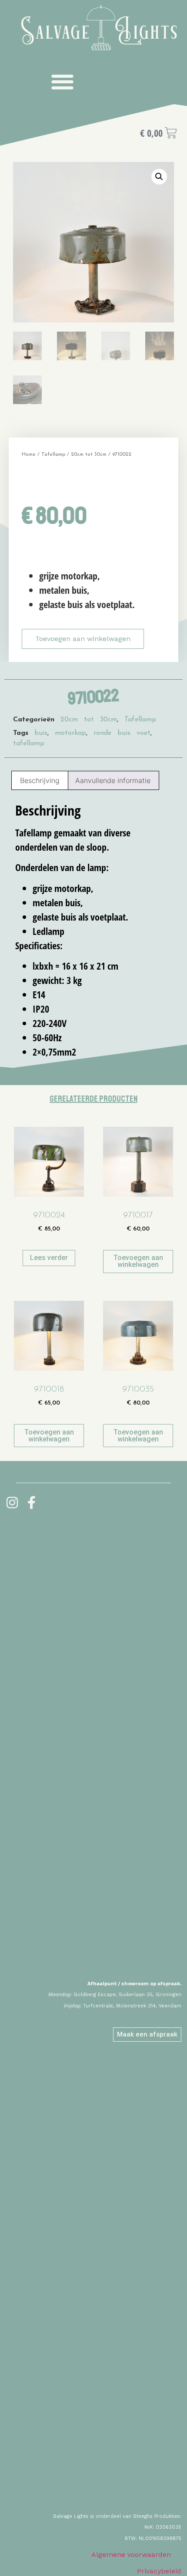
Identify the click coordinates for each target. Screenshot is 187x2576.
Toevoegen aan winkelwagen (83, 639)
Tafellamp (53, 454)
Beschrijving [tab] (40, 780)
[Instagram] (12, 1503)
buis (41, 733)
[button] (62, 81)
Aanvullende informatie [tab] (113, 780)
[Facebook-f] (32, 1503)
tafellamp (29, 744)
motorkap (70, 733)
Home (29, 454)
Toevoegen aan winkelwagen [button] (138, 1261)
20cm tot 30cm (89, 454)
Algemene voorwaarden (131, 2555)
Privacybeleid (159, 2571)
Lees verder (49, 1258)
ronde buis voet (122, 733)
